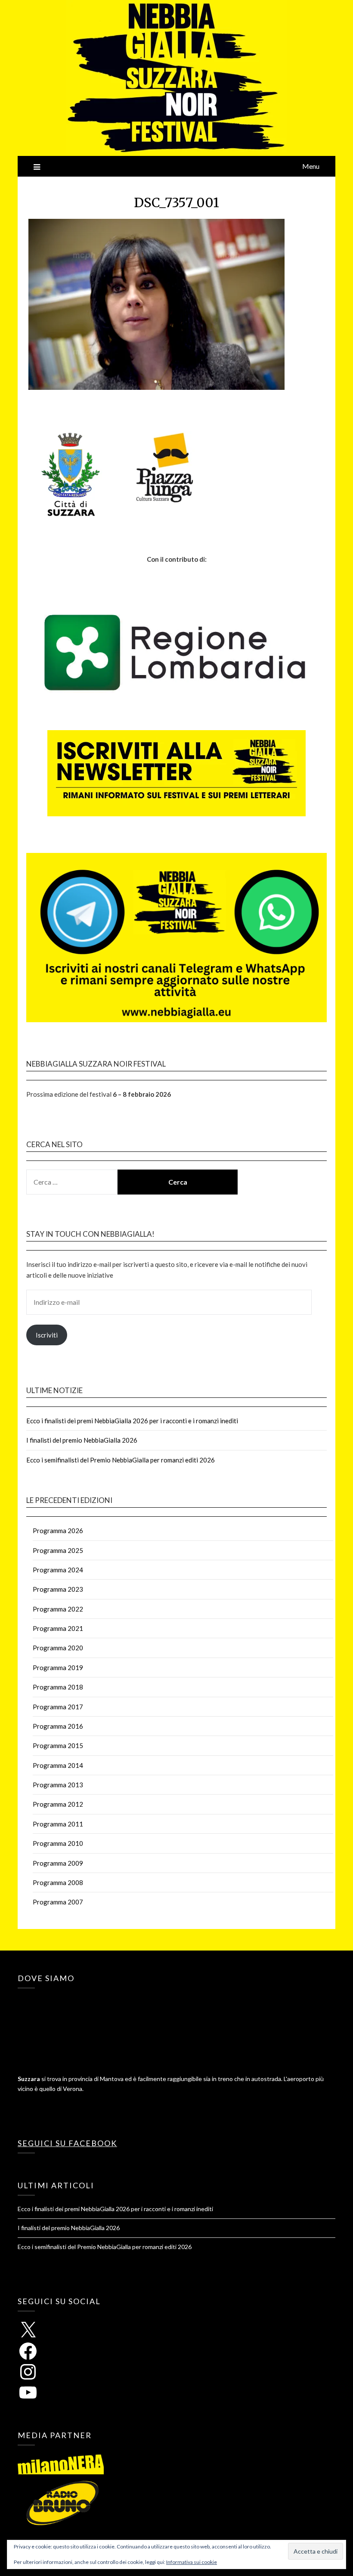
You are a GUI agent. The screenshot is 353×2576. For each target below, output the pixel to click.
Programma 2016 (58, 1726)
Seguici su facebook (67, 2143)
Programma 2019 (58, 1668)
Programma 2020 (58, 1648)
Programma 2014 (58, 1765)
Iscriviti (47, 1335)
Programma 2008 (58, 1882)
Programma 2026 (58, 1531)
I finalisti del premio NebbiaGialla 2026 (82, 1440)
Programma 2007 (58, 1902)
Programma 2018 (58, 1687)
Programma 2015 (58, 1745)
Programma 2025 (58, 1550)
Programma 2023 (58, 1589)
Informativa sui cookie (192, 2562)
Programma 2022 (58, 1609)
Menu (311, 166)
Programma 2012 (58, 1804)
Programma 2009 (58, 1863)
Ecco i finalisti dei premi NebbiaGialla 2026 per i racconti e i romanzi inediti (132, 1421)
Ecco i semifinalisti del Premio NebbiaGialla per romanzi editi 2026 (121, 1460)
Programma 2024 (58, 1570)
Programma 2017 (58, 1707)
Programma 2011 (58, 1824)
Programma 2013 (58, 1785)
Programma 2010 (58, 1843)
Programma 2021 (58, 1628)
